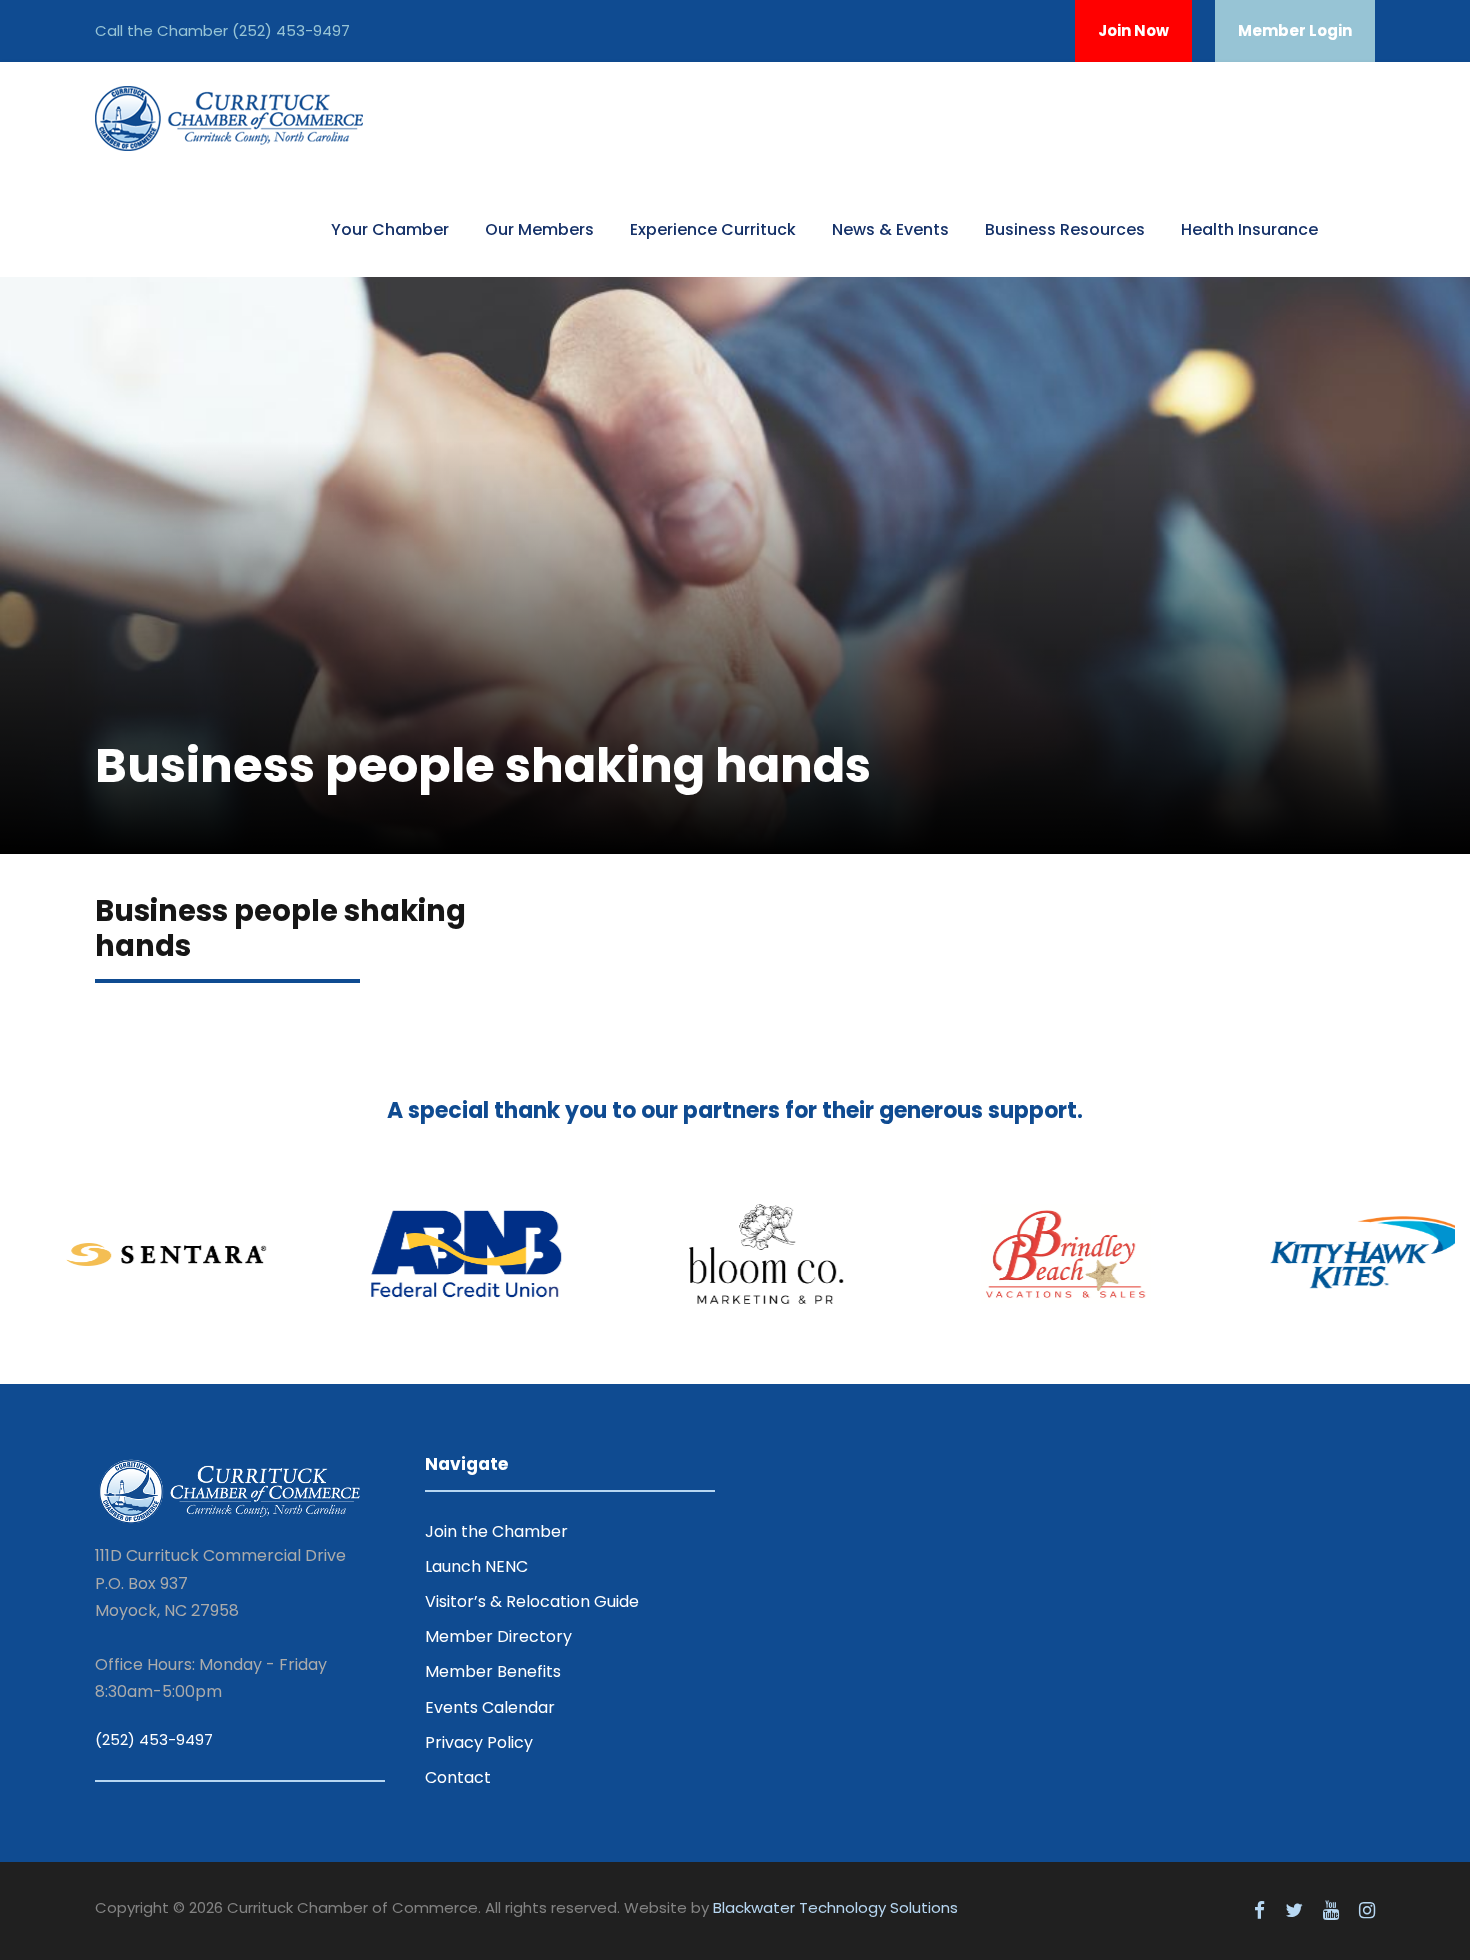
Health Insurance (1249, 229)
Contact (458, 1777)
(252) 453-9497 (291, 30)
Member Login (1295, 30)
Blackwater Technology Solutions (835, 1907)
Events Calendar (490, 1707)
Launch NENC (476, 1566)
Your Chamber (390, 229)
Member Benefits (493, 1671)
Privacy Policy (479, 1742)
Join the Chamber (496, 1531)
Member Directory (498, 1636)
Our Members (539, 229)
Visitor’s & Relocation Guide (532, 1601)
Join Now (1133, 30)
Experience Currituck (713, 229)
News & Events (890, 229)
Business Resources (1065, 229)
